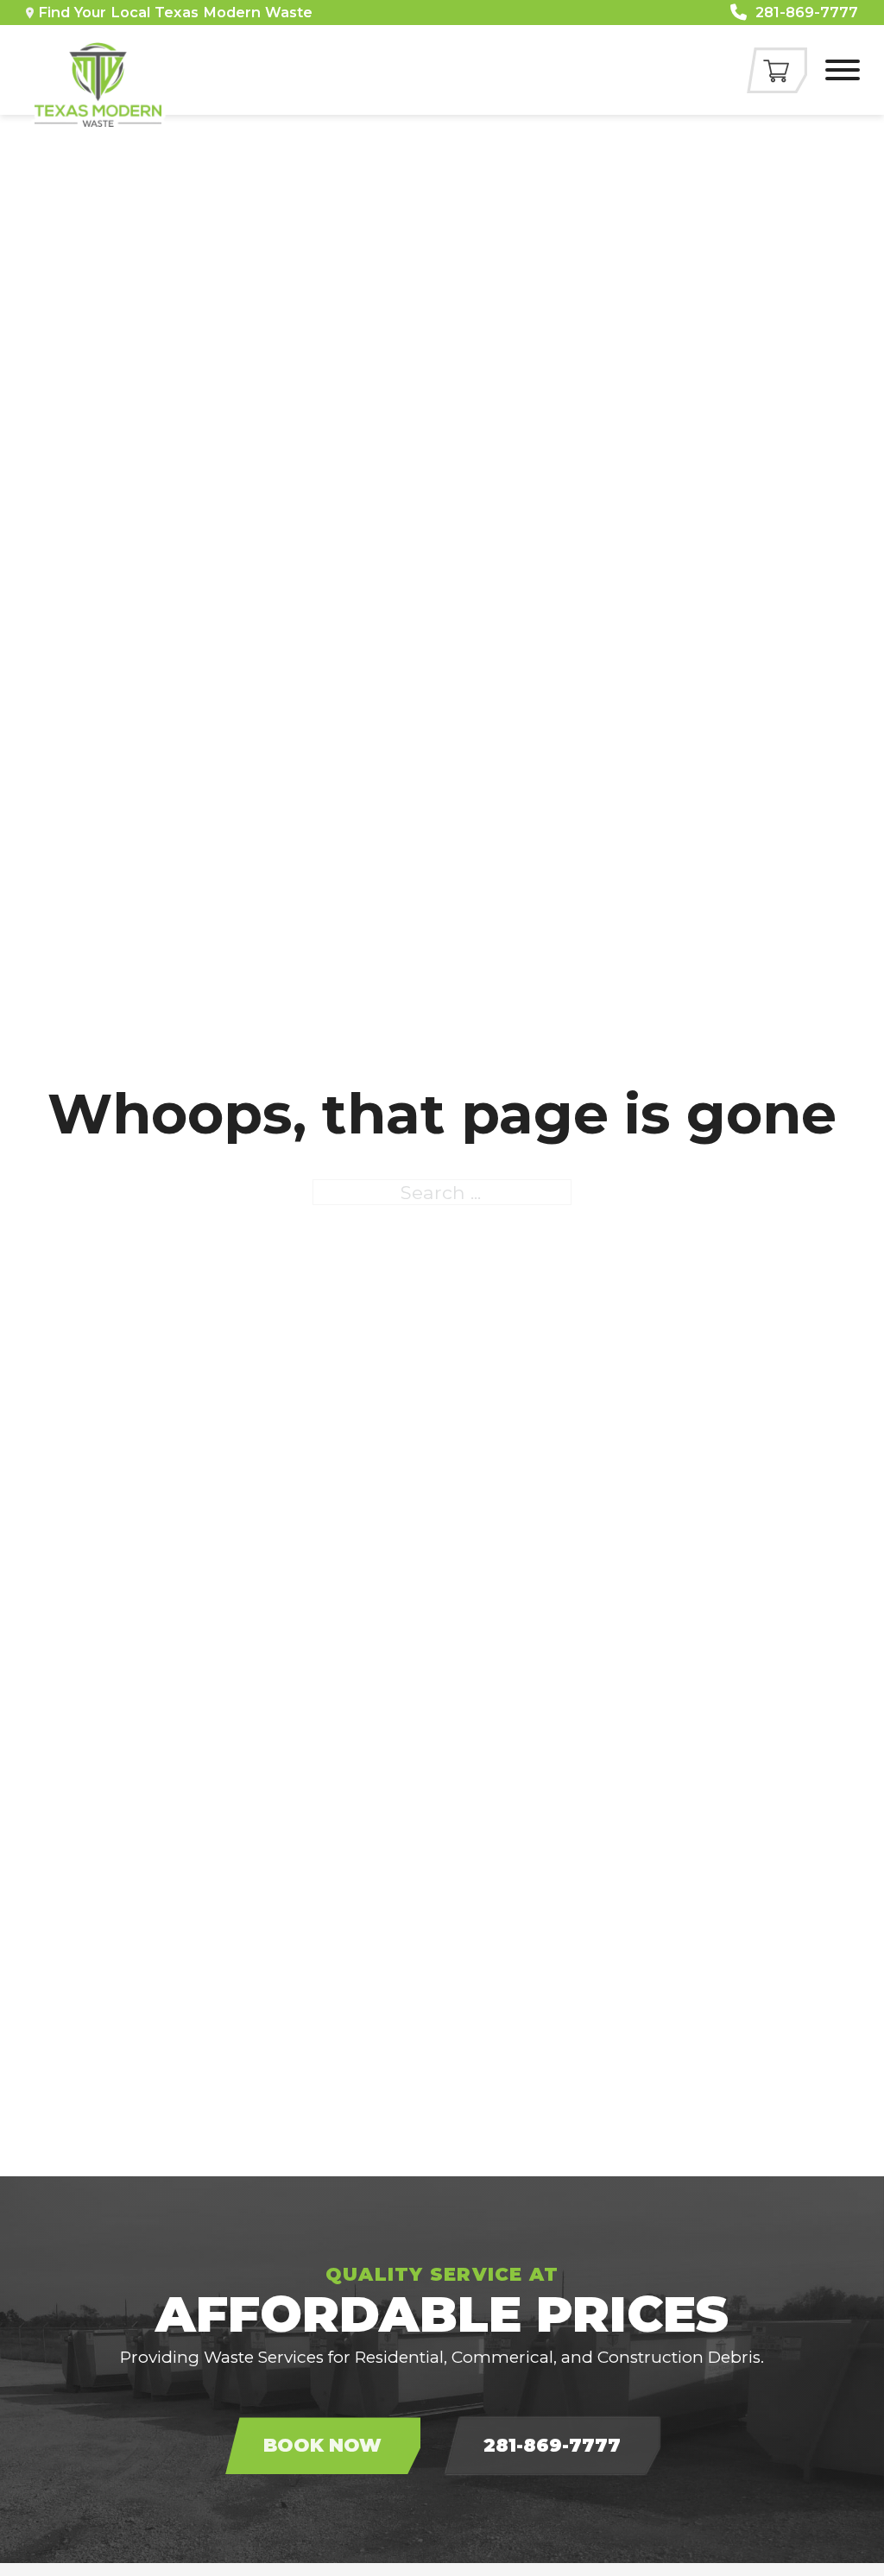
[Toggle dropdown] (30, 13)
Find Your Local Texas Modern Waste (175, 12)
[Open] (843, 70)
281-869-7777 (552, 2445)
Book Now (322, 2445)
